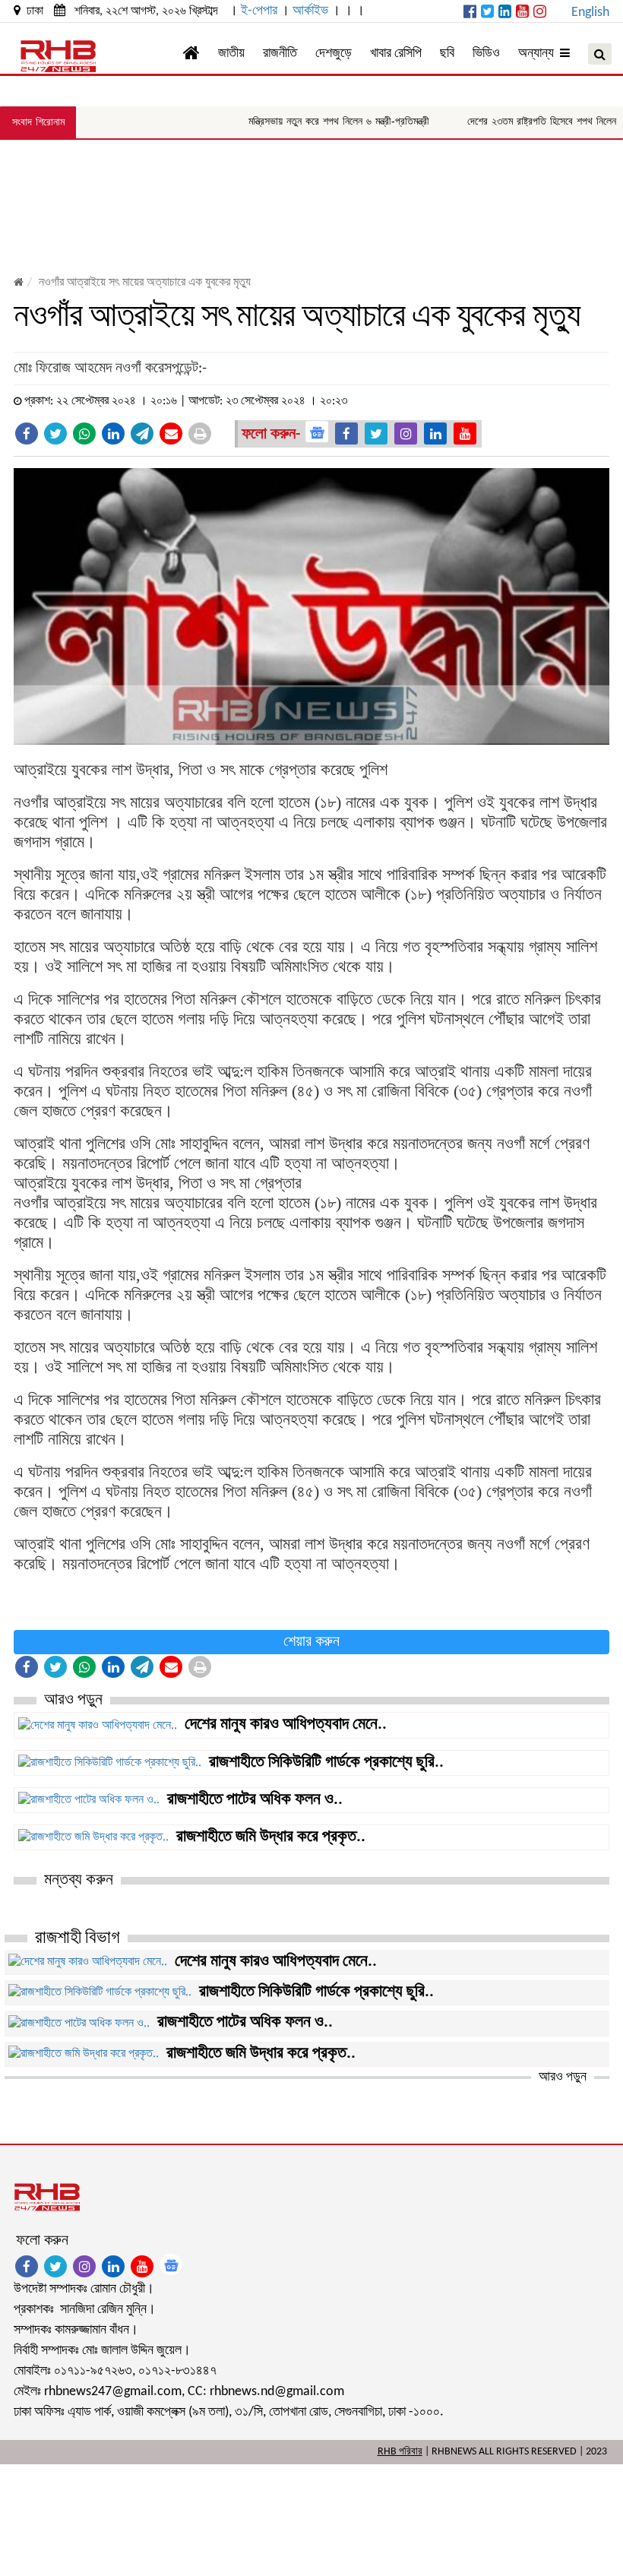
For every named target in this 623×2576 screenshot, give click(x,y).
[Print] (200, 434)
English (590, 13)
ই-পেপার (259, 11)
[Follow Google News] (317, 432)
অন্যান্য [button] (539, 54)
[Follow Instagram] (406, 434)
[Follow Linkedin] (435, 434)
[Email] (171, 434)
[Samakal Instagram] (540, 13)
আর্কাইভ (310, 11)
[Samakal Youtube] (522, 13)
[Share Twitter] (55, 434)
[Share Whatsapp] (84, 434)
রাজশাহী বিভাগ (77, 1938)
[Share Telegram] (142, 434)
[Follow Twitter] (376, 434)
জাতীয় (231, 54)
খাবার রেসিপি (396, 54)
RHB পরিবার (400, 2452)
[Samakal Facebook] (470, 13)
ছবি (447, 54)
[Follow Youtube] (465, 434)
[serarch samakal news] (600, 54)
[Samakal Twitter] (487, 13)
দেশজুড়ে (334, 54)
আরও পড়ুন (563, 2077)
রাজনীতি (280, 54)
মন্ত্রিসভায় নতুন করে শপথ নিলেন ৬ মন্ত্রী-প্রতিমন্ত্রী (307, 121)
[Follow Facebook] (346, 434)
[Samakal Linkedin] (505, 13)
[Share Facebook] (27, 434)
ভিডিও (486, 54)
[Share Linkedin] (113, 434)
